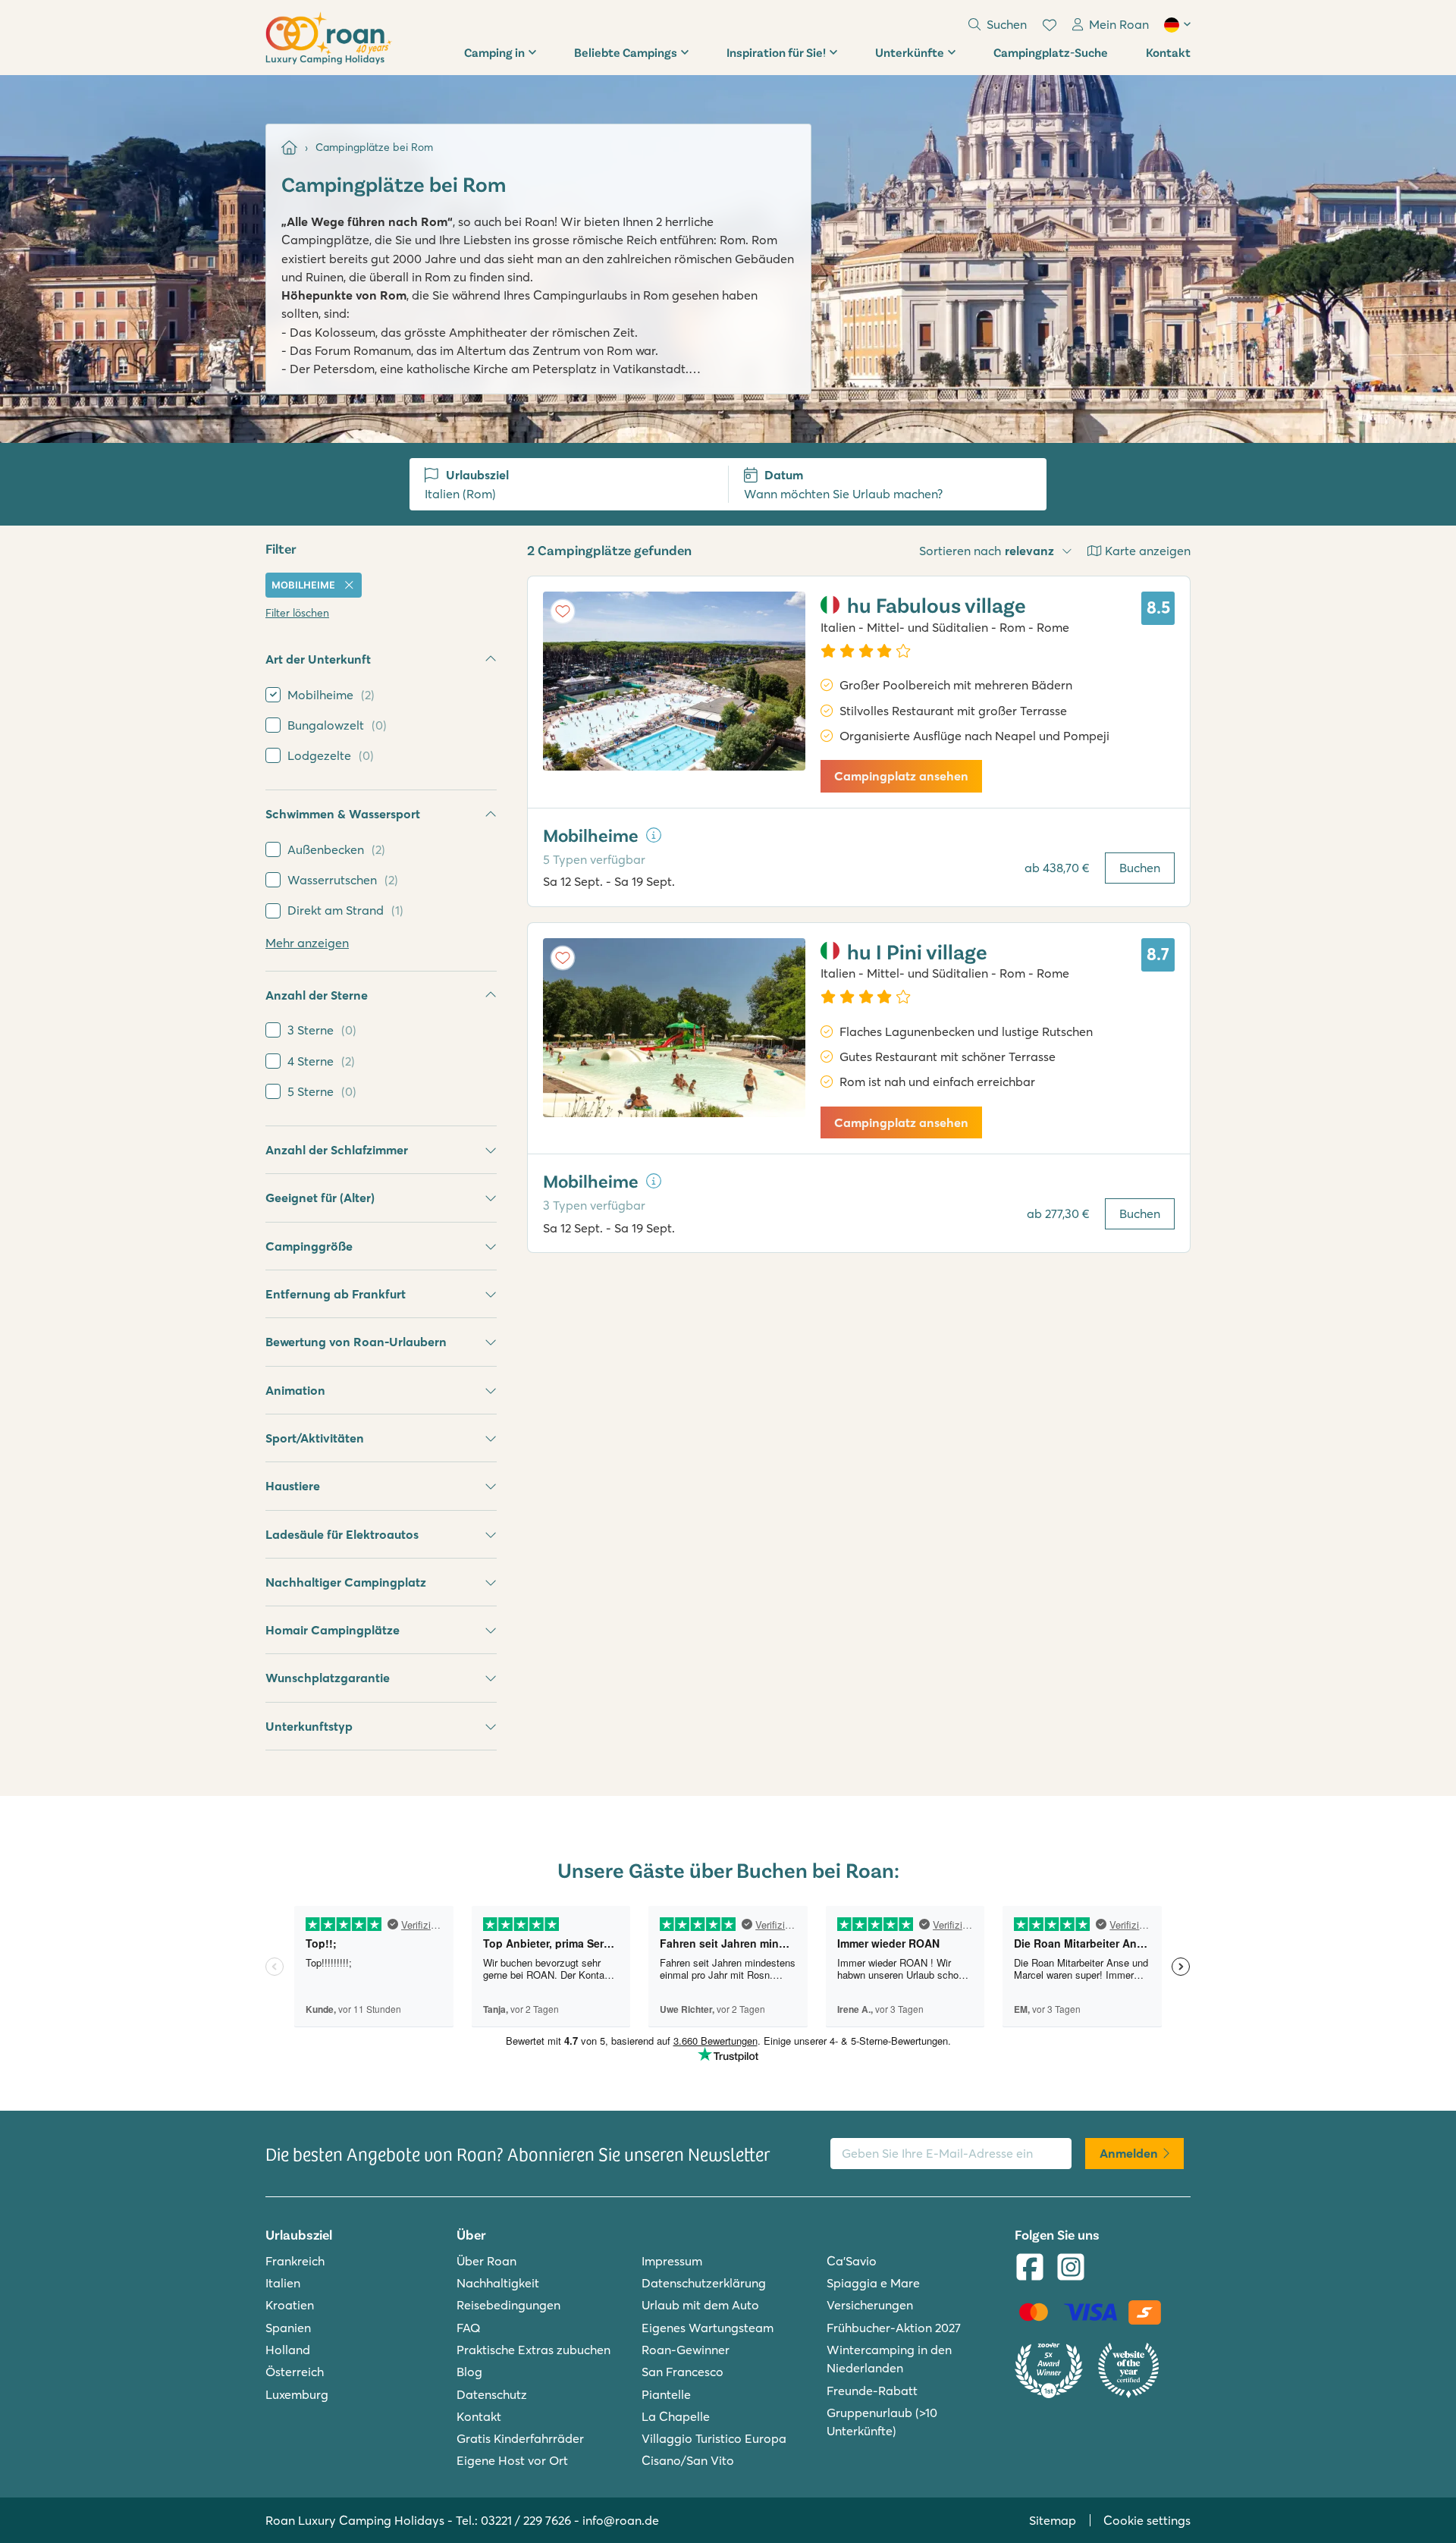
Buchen (1140, 868)
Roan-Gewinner (686, 2350)
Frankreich (295, 2261)
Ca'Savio (852, 2261)
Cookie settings (1147, 2520)
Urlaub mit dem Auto (700, 2305)
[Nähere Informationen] (654, 835)
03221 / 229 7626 (526, 2520)
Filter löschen (297, 613)
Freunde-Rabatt (872, 2391)
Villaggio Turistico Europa (714, 2438)
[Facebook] (1030, 2268)
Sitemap (1053, 2520)
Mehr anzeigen (307, 943)
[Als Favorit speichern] (563, 611)
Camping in (494, 52)
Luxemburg (297, 2394)
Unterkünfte (910, 52)
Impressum (672, 2261)
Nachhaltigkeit (498, 2283)
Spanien (288, 2328)
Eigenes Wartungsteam (708, 2328)
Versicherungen (870, 2305)
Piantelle (666, 2394)
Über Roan (486, 2261)
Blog (469, 2372)
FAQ (469, 2328)
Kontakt (1168, 52)
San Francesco (682, 2372)
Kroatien (290, 2305)
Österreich (295, 2372)
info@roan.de (621, 2520)
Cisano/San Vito (688, 2460)
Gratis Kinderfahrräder (520, 2438)
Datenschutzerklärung (704, 2283)
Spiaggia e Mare (873, 2283)
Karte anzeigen (1148, 551)
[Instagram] (1071, 2268)
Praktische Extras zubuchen (533, 2350)
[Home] (289, 148)
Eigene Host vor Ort (512, 2460)
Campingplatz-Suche (1051, 52)
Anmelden (1129, 2153)
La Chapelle (676, 2416)
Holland (288, 2350)
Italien (283, 2283)
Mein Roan (1119, 24)
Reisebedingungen (508, 2305)
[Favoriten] (1050, 25)
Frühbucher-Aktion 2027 (894, 2328)
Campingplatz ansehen (901, 776)
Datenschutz (492, 2394)
